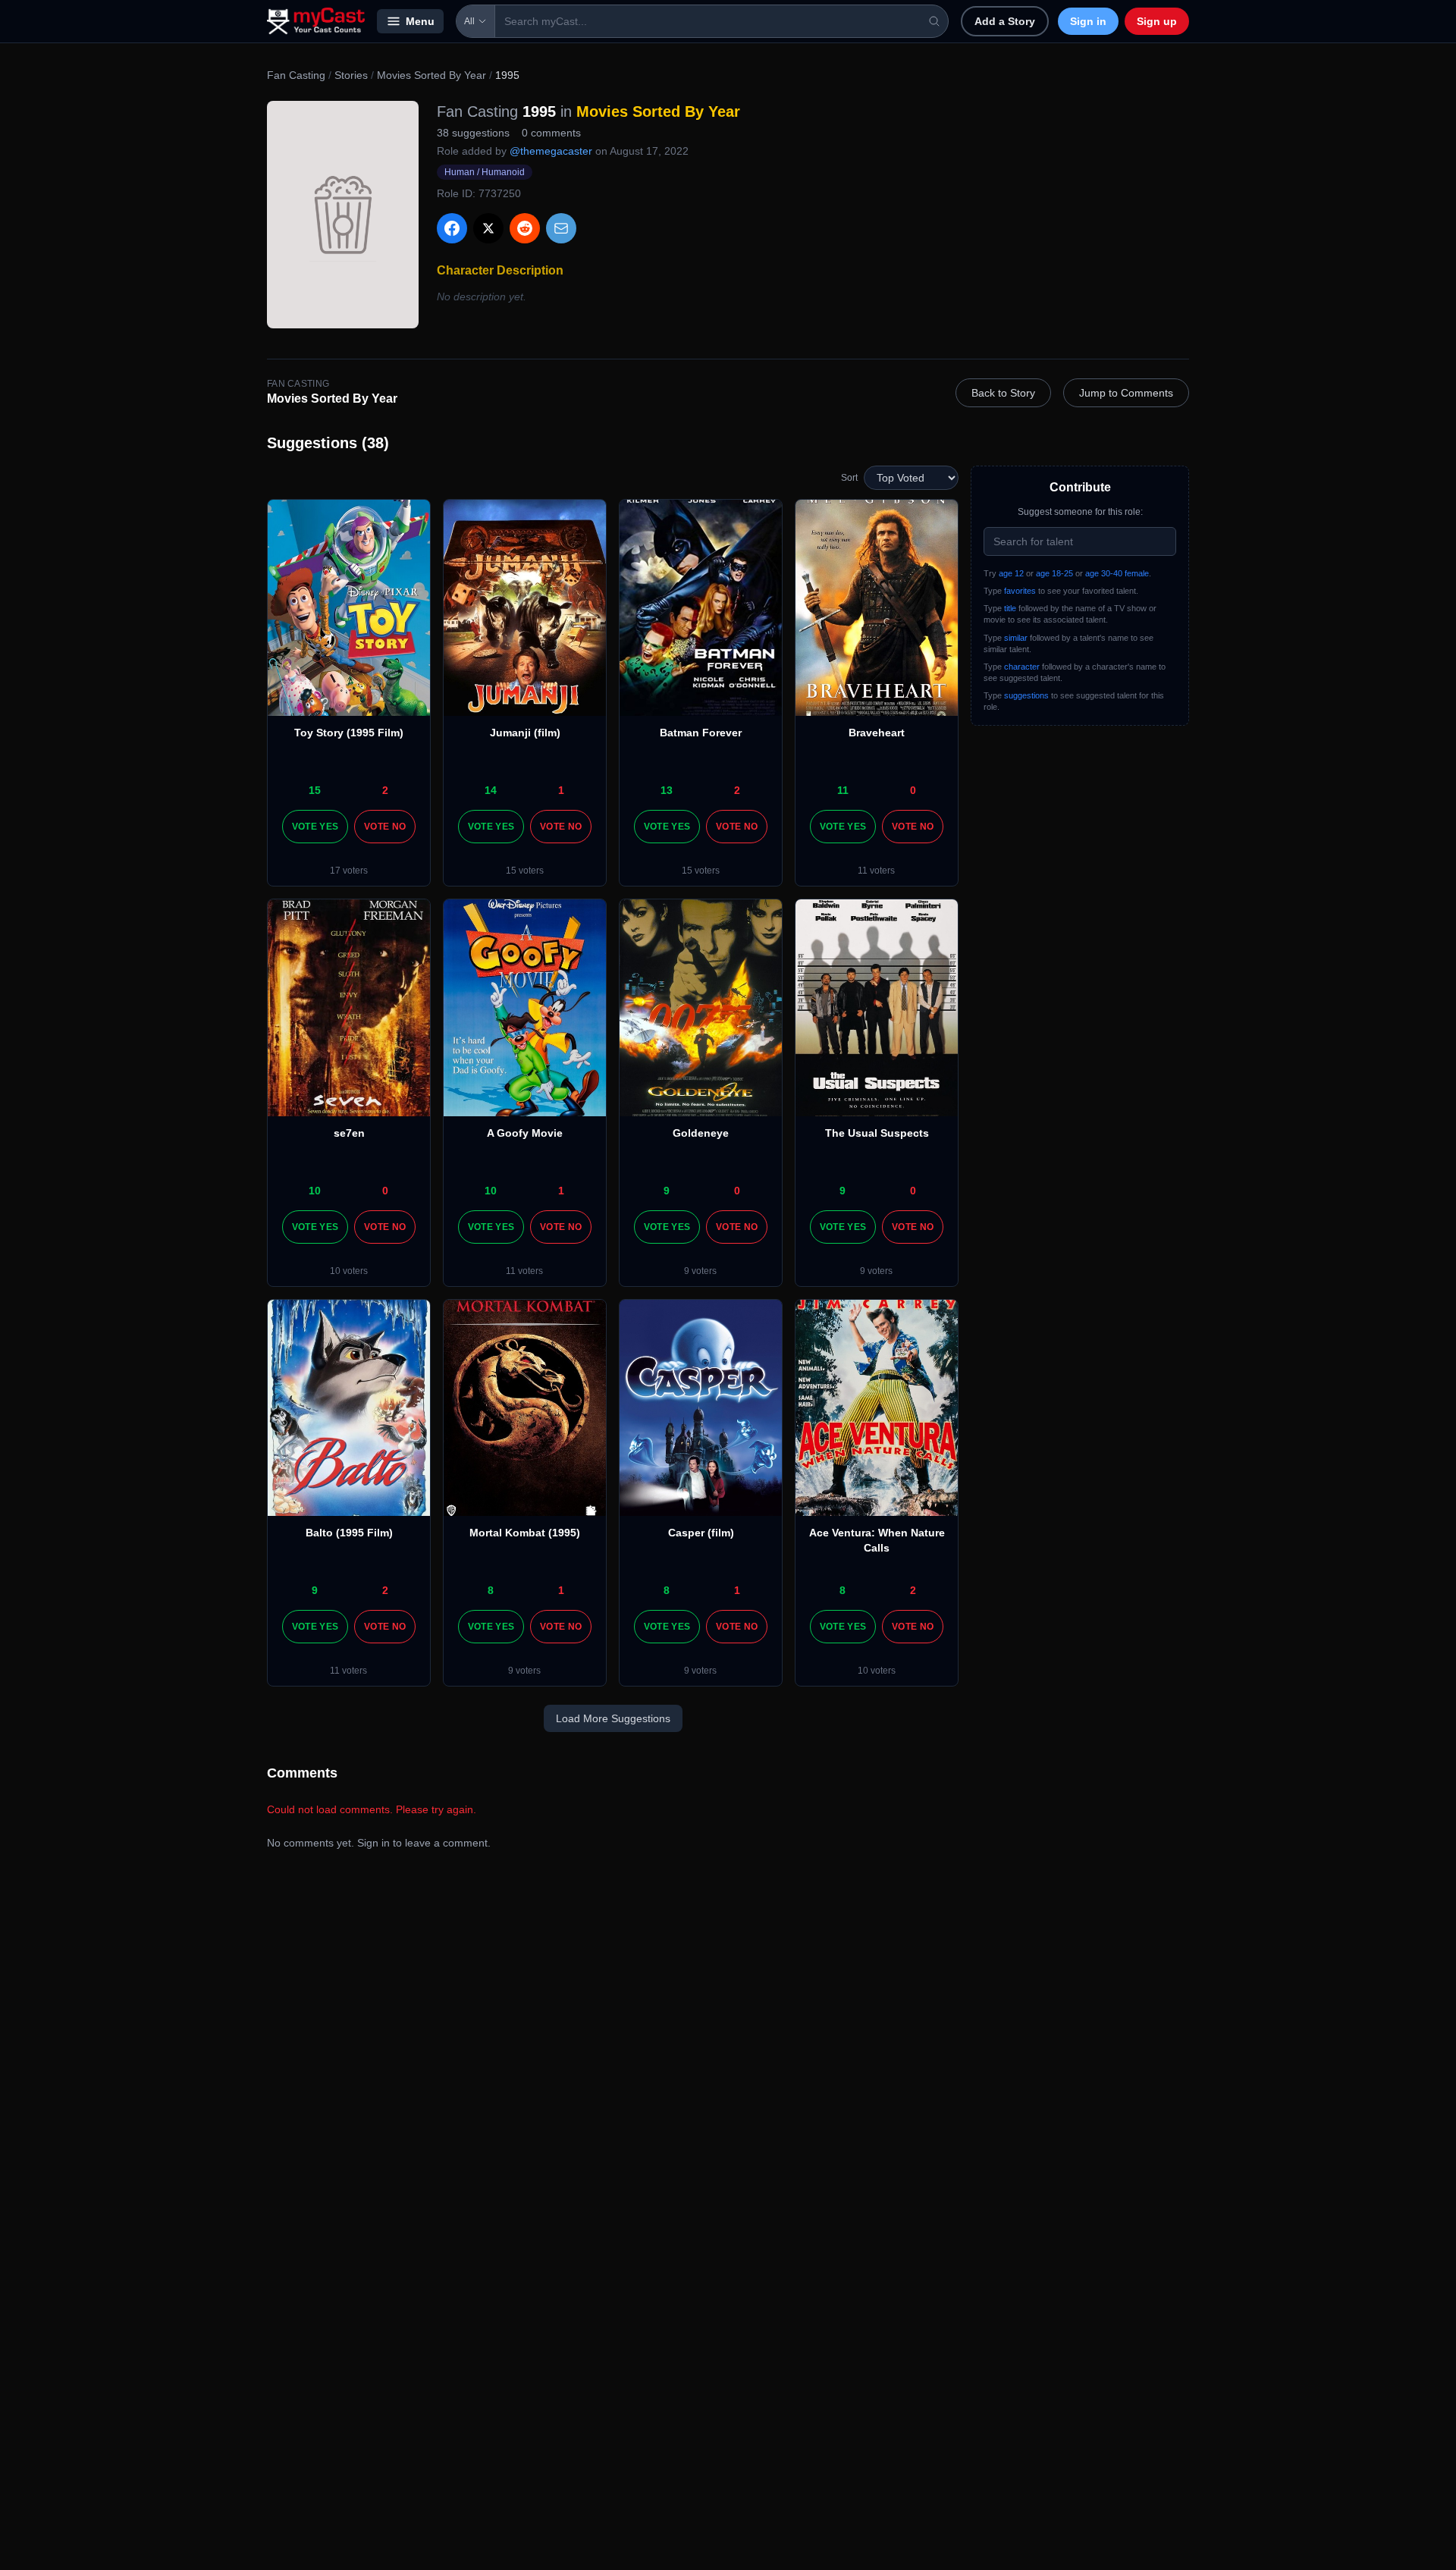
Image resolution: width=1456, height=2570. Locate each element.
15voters (525, 871)
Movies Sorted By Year (431, 75)
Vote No (385, 827)
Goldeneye (701, 1133)
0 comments (551, 133)
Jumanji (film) (525, 733)
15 (315, 790)
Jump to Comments (1126, 393)
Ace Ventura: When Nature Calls (877, 1540)
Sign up (1157, 21)
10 (315, 1191)
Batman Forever (701, 733)
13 (667, 790)
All (469, 21)
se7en (349, 1133)
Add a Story (1005, 21)
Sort (849, 478)
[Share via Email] (561, 228)
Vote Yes (315, 827)
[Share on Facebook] (452, 228)
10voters (349, 1271)
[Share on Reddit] (525, 228)
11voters (876, 871)
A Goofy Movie (525, 1133)
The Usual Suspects (877, 1133)
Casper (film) (701, 1533)
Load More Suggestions (613, 1718)
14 (491, 790)
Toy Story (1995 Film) (349, 733)
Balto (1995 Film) (349, 1533)
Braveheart (877, 733)
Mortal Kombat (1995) (525, 1533)
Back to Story (1003, 393)
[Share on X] (488, 228)
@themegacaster (551, 151)
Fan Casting (296, 75)
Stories (351, 75)
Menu (420, 21)
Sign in (1088, 21)
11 (843, 790)
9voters (700, 1271)
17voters (349, 871)
